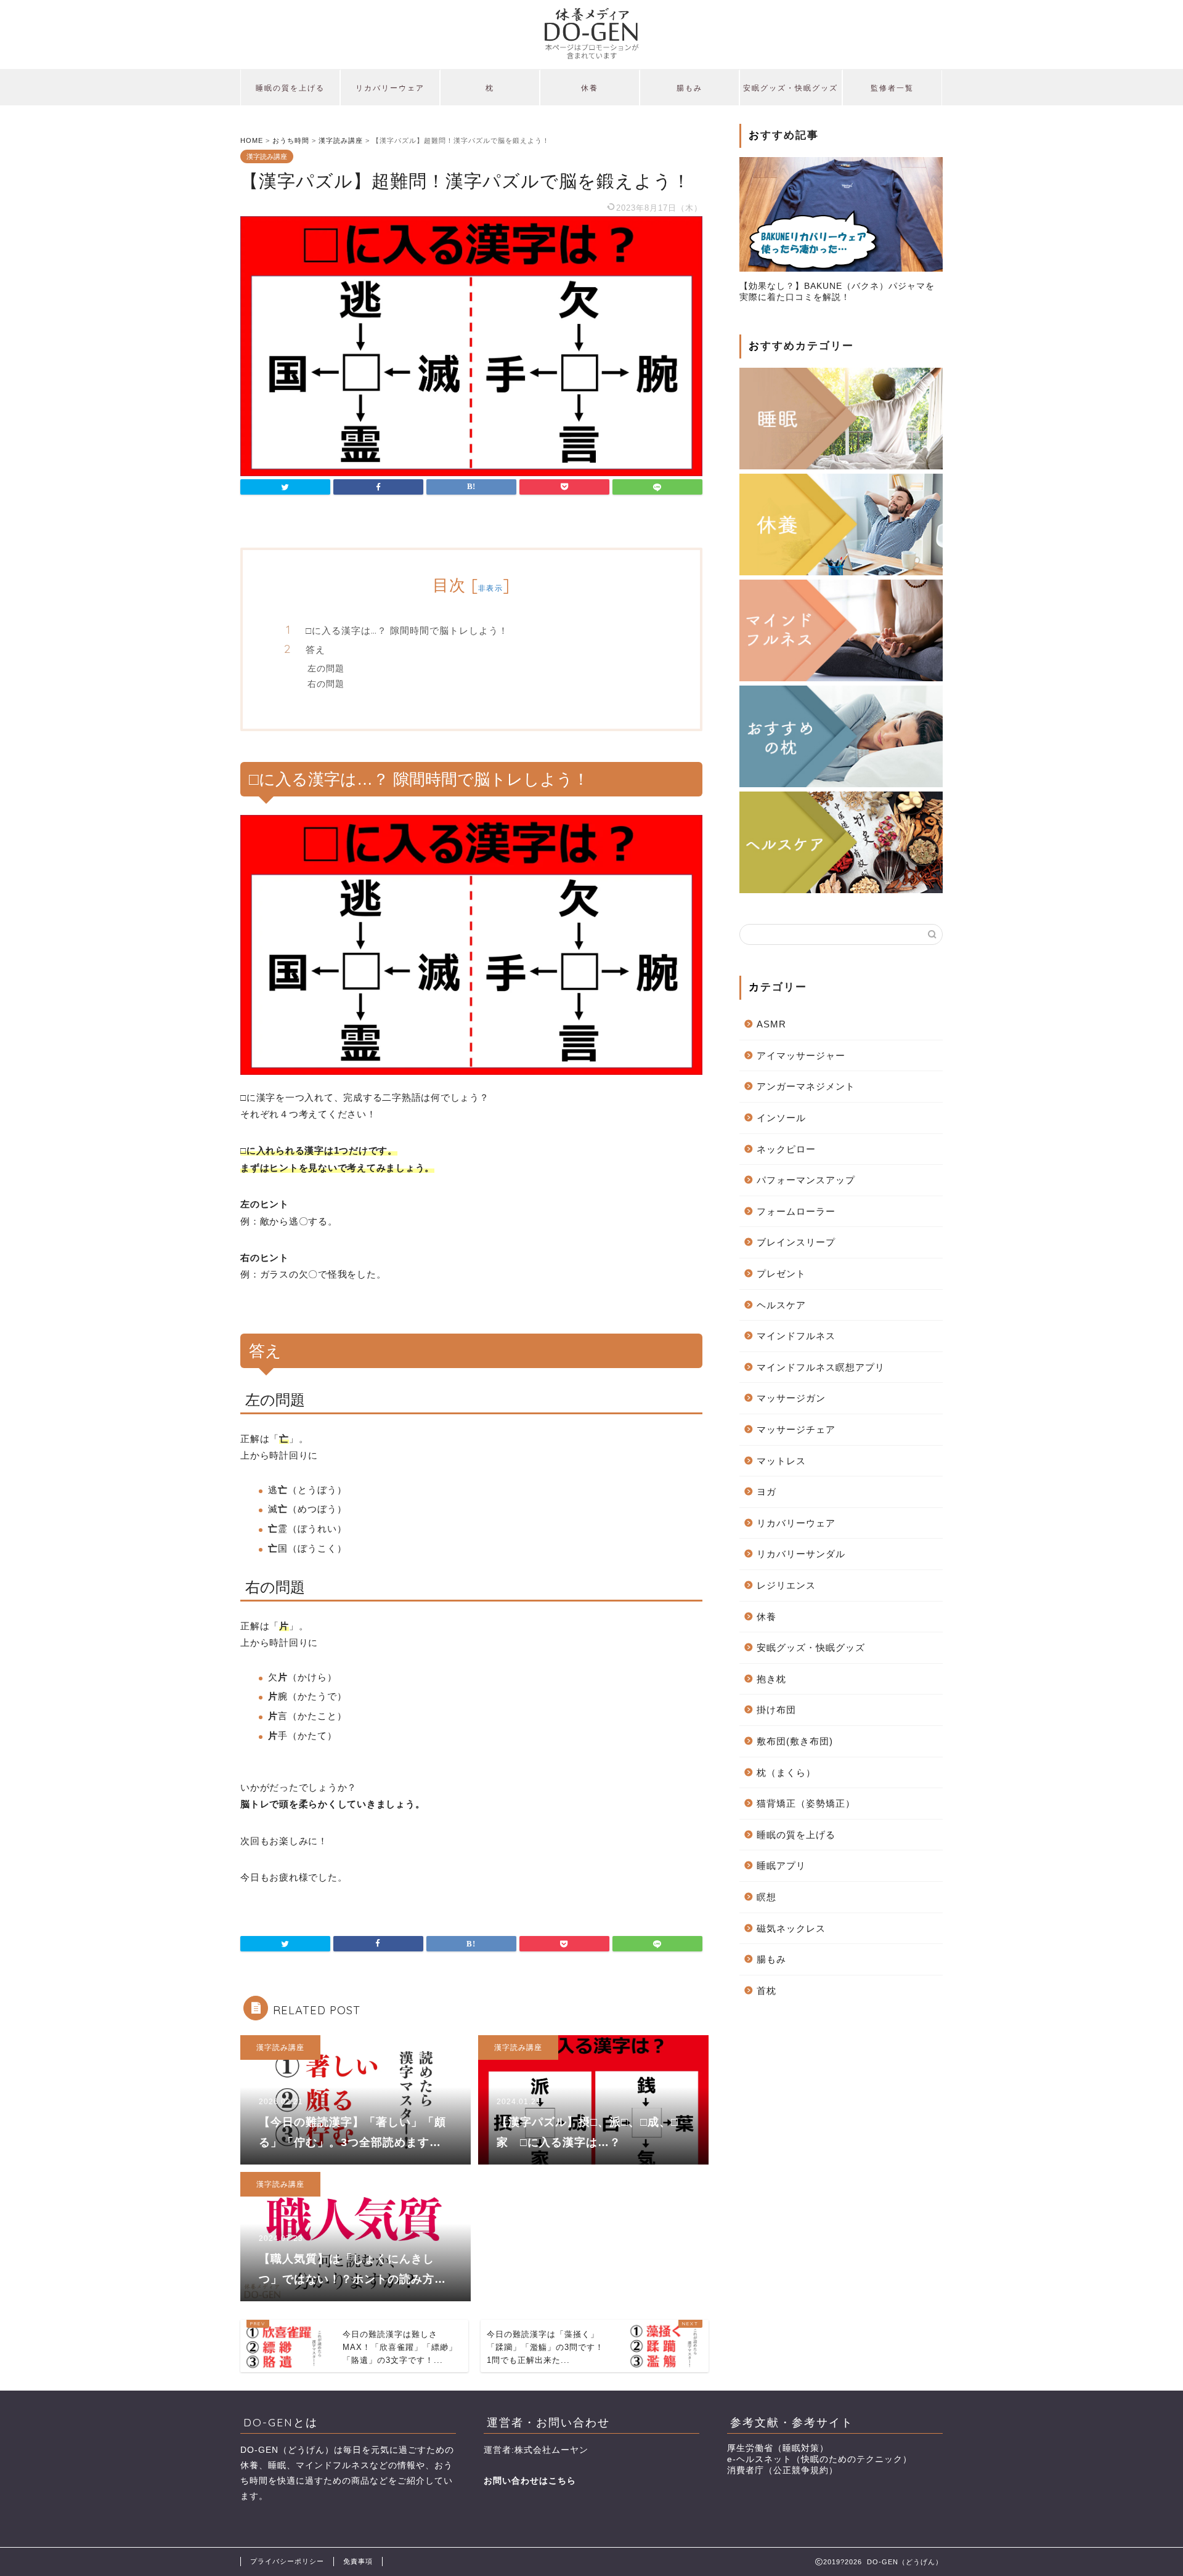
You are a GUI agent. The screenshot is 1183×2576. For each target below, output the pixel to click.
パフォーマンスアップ (806, 1180)
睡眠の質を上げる (290, 88)
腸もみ (689, 88)
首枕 (766, 1991)
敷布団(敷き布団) (795, 1741)
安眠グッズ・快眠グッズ (791, 88)
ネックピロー (786, 1149)
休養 (590, 88)
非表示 (490, 588)
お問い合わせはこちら (530, 2481)
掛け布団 (776, 1710)
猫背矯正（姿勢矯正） (806, 1803)
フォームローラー (796, 1211)
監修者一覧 (892, 88)
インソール (781, 1118)
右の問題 (326, 683)
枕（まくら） (786, 1772)
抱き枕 (771, 1679)
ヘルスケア (781, 1305)
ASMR (771, 1024)
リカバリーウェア (390, 88)
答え (315, 650)
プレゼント (781, 1274)
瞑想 (766, 1897)
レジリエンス (786, 1585)
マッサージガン (791, 1398)
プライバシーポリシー (287, 2561)
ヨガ (766, 1492)
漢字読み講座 (267, 156)
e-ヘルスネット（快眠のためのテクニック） (819, 2459)
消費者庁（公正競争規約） (783, 2470)
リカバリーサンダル (801, 1554)
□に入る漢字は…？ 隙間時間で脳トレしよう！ (407, 630)
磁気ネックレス (791, 1928)
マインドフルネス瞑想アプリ (821, 1367)
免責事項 (358, 2561)
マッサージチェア (796, 1429)
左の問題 (326, 668)
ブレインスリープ (796, 1242)
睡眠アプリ (781, 1865)
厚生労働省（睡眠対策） (778, 2448)
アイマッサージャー (801, 1055)
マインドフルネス (796, 1336)
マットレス (781, 1461)
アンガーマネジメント (806, 1086)
